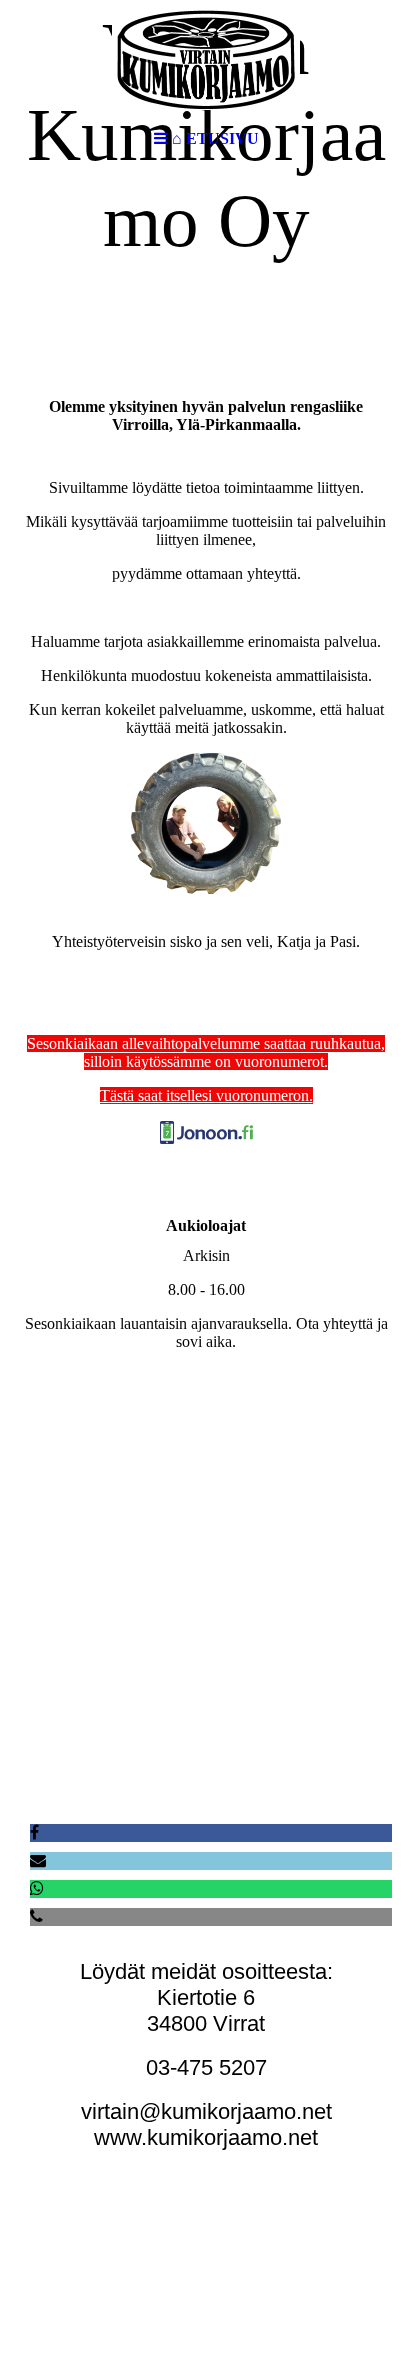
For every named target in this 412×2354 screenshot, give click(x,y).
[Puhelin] (36, 1916)
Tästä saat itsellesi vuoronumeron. (206, 1095)
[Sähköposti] (38, 1860)
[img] (206, 60)
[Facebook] (34, 1832)
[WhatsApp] (37, 1888)
